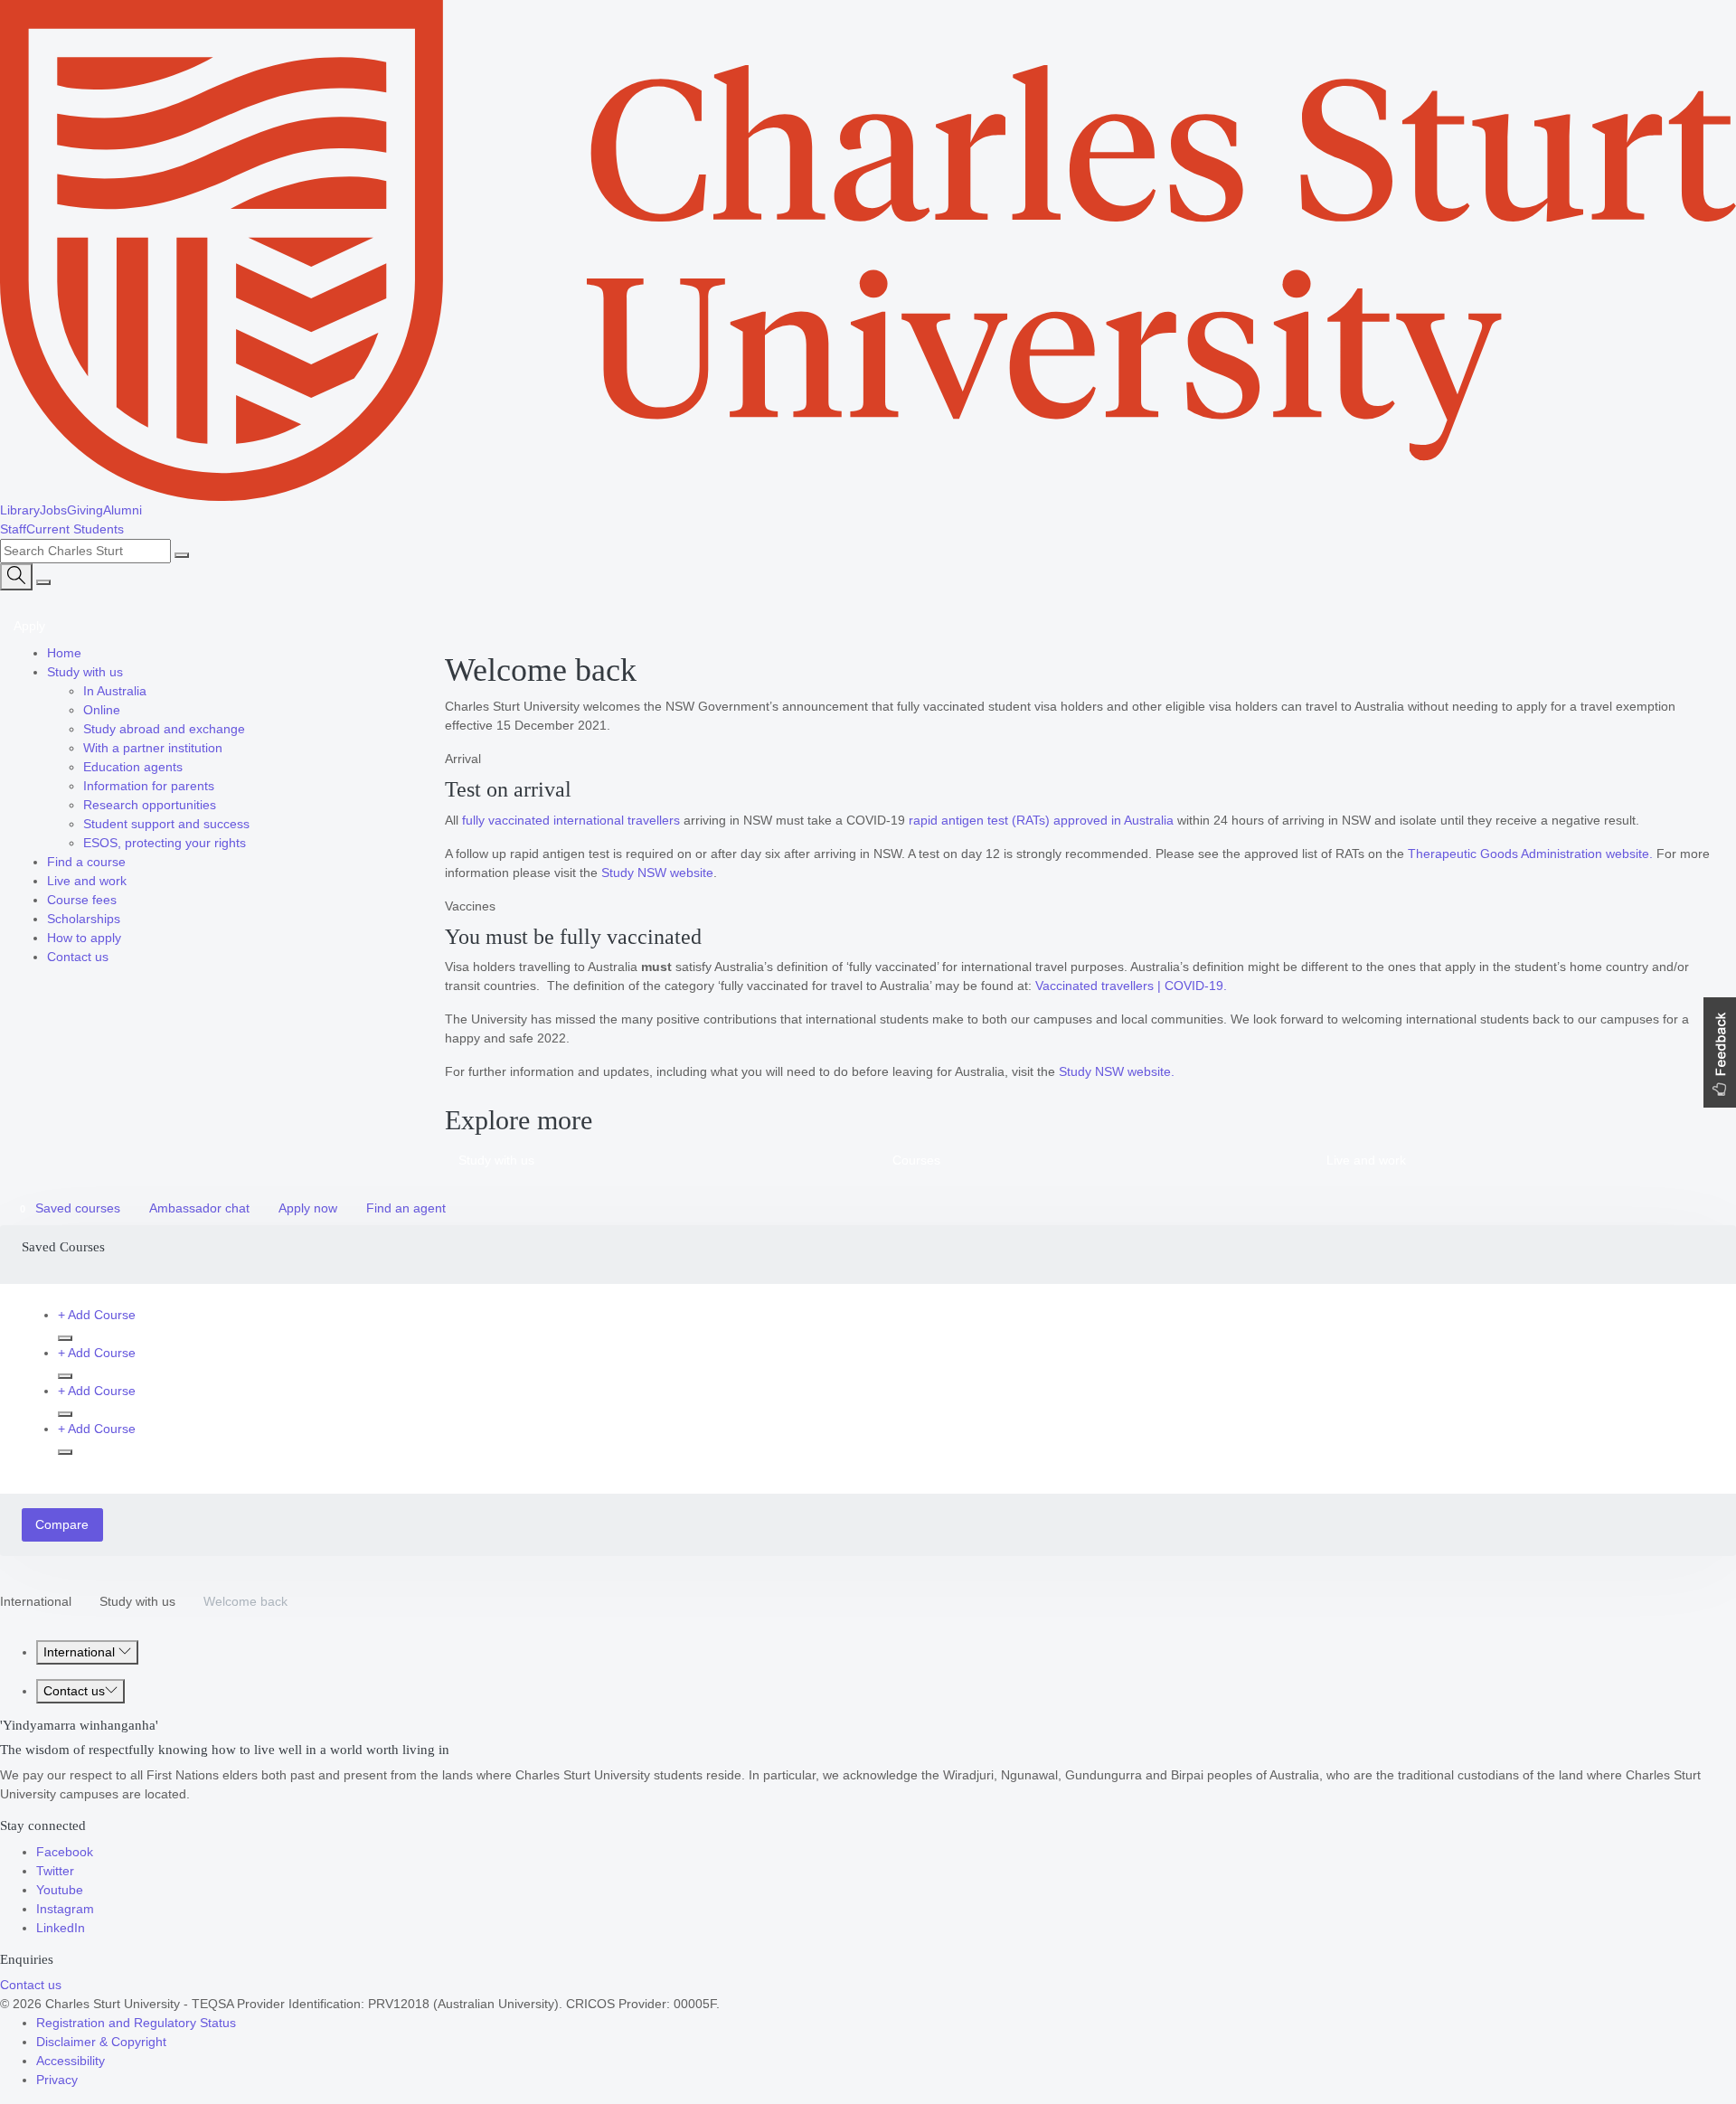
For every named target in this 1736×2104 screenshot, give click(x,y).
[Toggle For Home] (87, 653)
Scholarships (84, 919)
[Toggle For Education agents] (188, 767)
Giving (85, 510)
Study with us (85, 672)
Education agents (133, 767)
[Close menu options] (43, 582)
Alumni (123, 510)
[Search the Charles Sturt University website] (182, 555)
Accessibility (71, 2061)
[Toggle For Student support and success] (255, 824)
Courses (916, 1160)
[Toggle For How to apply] (127, 938)
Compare (62, 1524)
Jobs (53, 510)
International (36, 1601)
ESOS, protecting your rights (165, 843)
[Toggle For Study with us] (128, 672)
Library (20, 510)
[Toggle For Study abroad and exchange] (250, 729)
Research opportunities (150, 805)
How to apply (84, 938)
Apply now (308, 1208)
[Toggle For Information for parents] (220, 786)
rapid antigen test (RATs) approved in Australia (1041, 820)
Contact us (78, 957)
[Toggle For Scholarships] (126, 919)
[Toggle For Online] (126, 710)
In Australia (115, 691)
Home (64, 653)
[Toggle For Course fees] (122, 900)
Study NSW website (657, 873)
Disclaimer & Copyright (101, 2042)
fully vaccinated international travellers (571, 820)
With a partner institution (153, 748)
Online (102, 710)
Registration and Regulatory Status (136, 2023)
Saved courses (70, 1208)
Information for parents (149, 786)
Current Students (75, 529)
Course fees (82, 900)
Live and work (87, 881)
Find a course (86, 862)
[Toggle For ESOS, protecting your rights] (251, 843)
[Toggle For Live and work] (132, 881)
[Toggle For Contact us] (114, 957)
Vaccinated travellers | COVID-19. (1131, 986)
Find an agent (406, 1208)
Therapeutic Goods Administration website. (1530, 854)
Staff (13, 529)
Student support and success (166, 824)
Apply (29, 626)
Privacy (57, 2080)
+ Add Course (97, 1315)
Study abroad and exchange (164, 729)
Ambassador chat (199, 1208)
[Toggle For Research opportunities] (222, 805)
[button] (1720, 1052)
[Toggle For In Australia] (152, 691)
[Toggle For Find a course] (131, 862)
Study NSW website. (1117, 1071)
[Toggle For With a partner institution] (228, 748)
